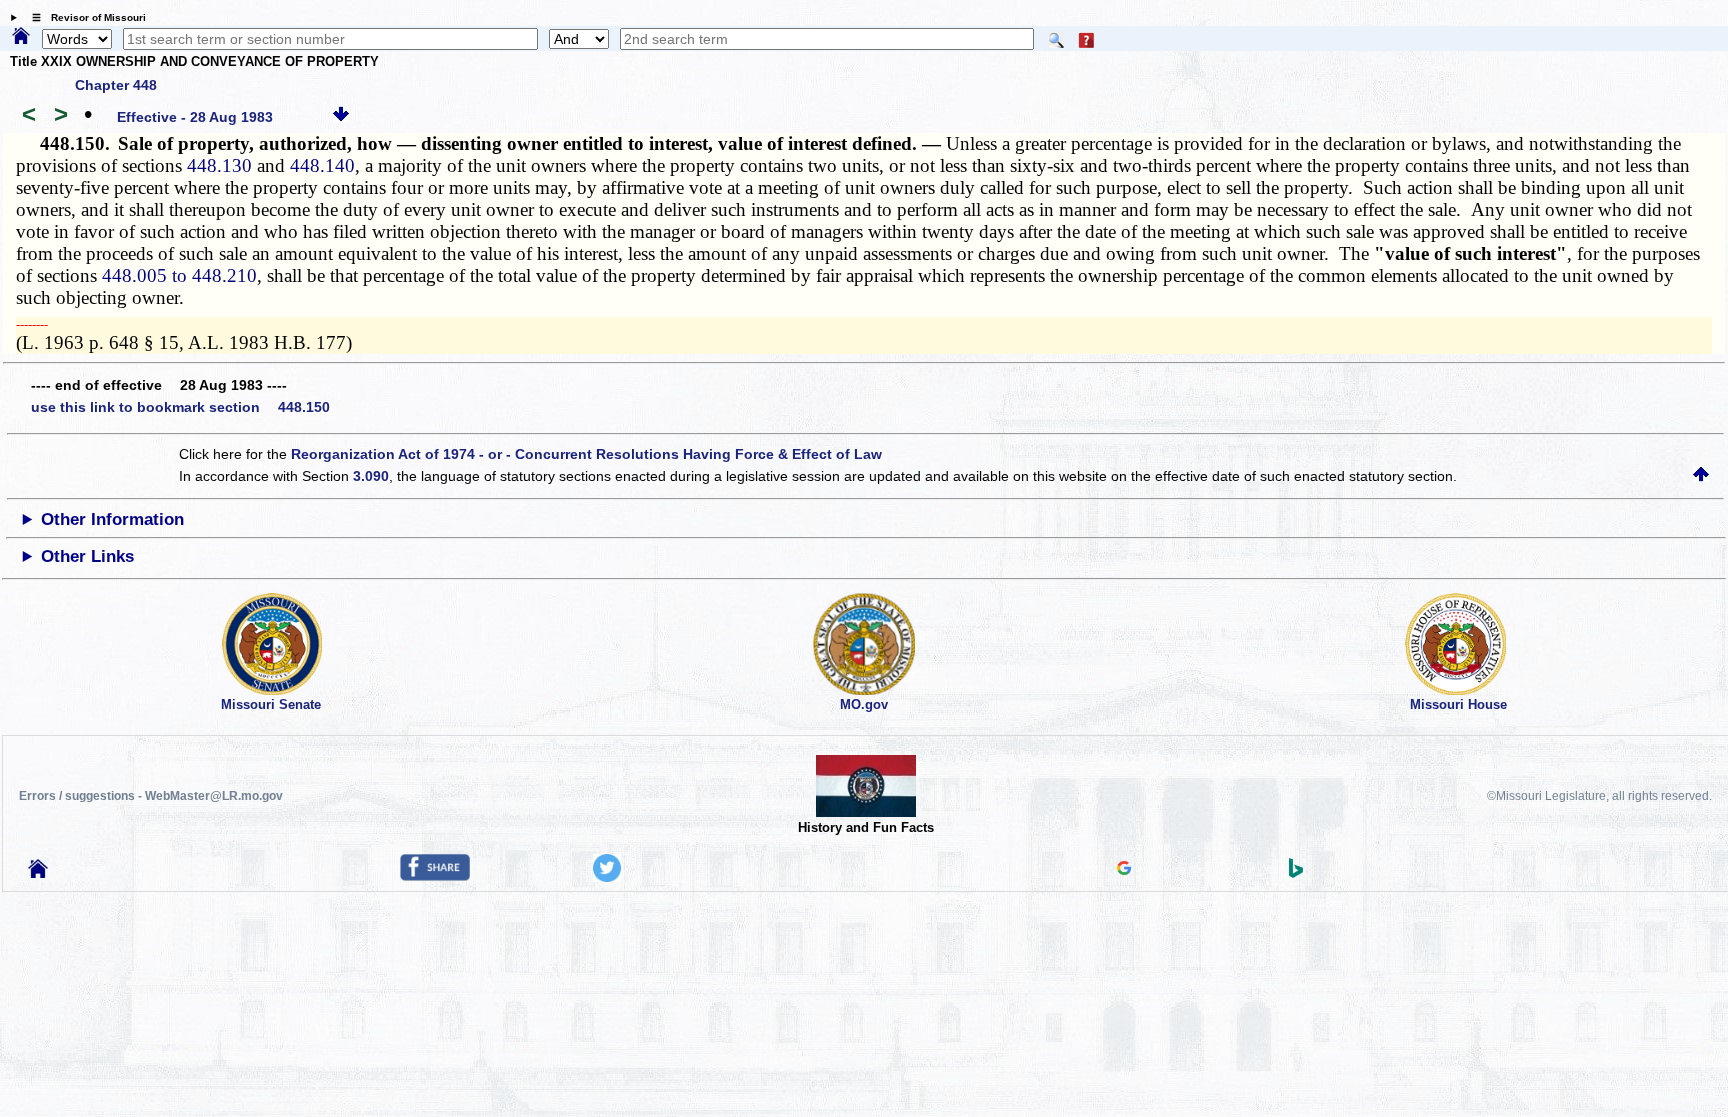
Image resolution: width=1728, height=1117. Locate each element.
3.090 (371, 476)
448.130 (219, 165)
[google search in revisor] (1124, 870)
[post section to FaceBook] (435, 876)
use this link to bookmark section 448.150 (180, 407)
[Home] (21, 37)
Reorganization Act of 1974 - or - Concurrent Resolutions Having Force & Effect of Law (586, 454)
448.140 (322, 165)
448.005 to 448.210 (179, 275)
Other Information (112, 519)
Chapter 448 (116, 85)
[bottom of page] (341, 117)
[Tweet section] (607, 877)
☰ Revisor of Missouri (84, 17)
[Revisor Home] (38, 873)
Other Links (87, 556)
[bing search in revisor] (1296, 873)
